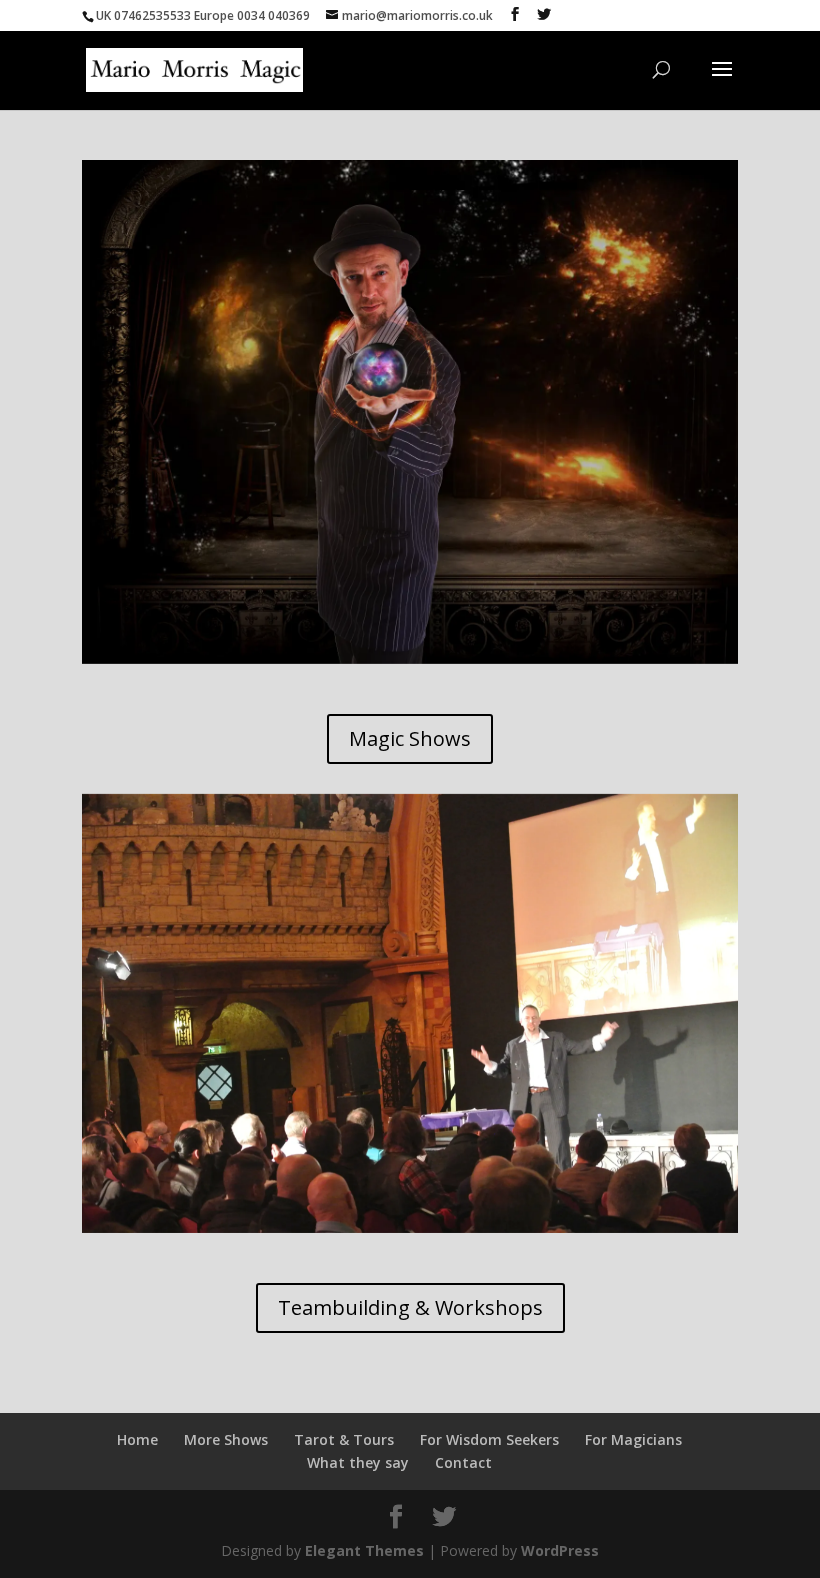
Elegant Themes (364, 1550)
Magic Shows (410, 738)
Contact (463, 1462)
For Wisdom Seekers (489, 1439)
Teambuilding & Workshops (410, 1307)
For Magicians (633, 1439)
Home (137, 1439)
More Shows (226, 1439)
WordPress (560, 1550)
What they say (358, 1462)
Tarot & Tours (344, 1439)
